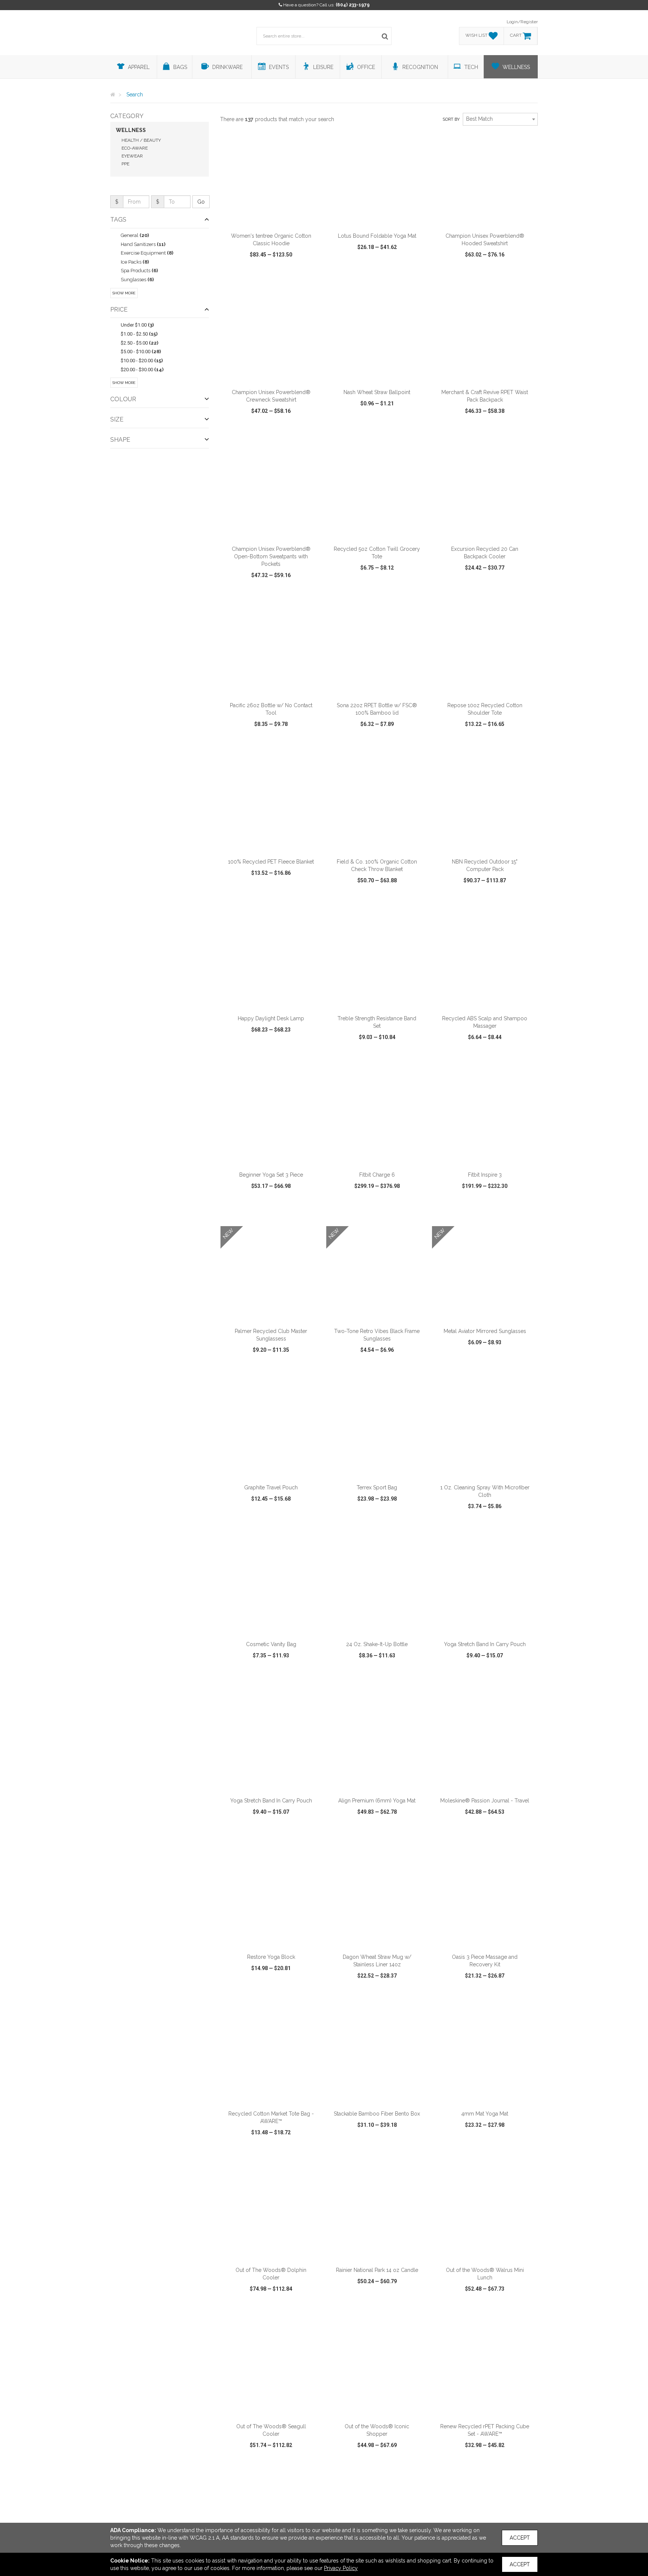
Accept (520, 2538)
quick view (243, 276)
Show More (124, 293)
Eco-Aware (135, 148)
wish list (281, 276)
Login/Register (522, 22)
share (312, 276)
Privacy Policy (341, 2568)
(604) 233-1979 (353, 5)
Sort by (451, 119)
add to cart (275, 219)
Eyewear (132, 156)
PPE (125, 164)
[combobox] (500, 119)
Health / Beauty (141, 140)
